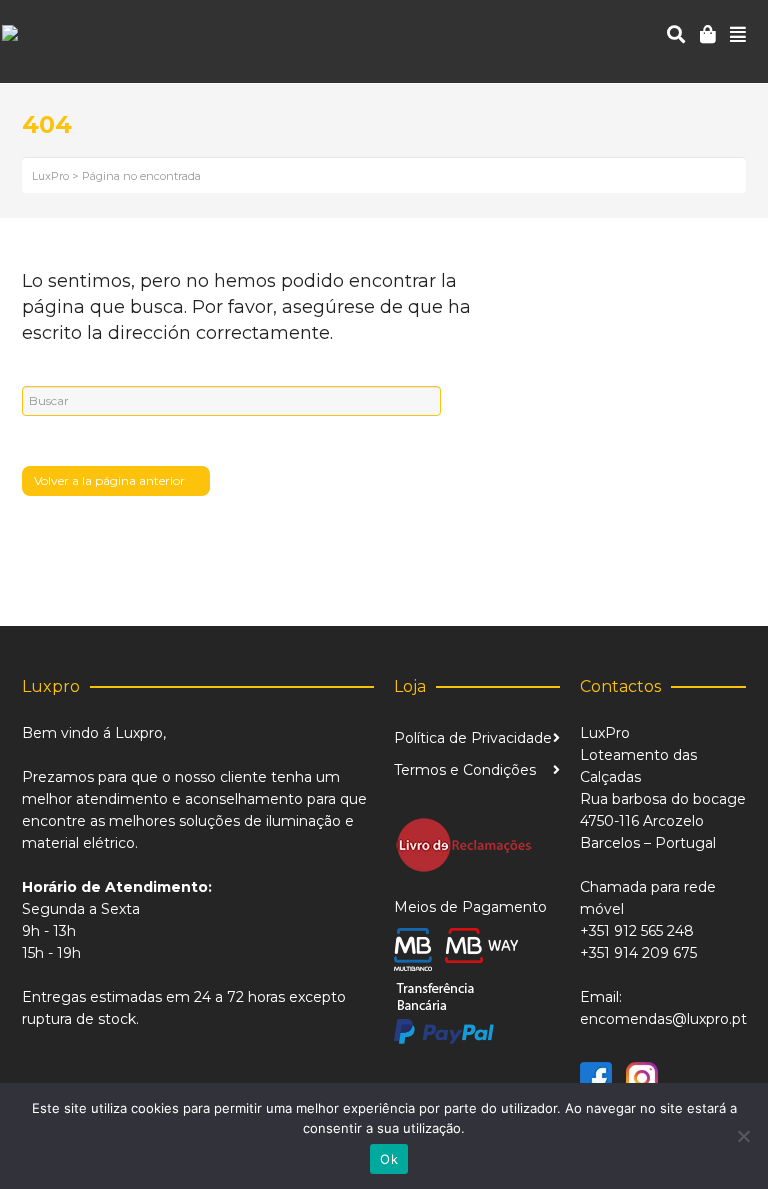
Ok (389, 1159)
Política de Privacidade (473, 738)
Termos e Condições (465, 770)
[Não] (743, 1136)
